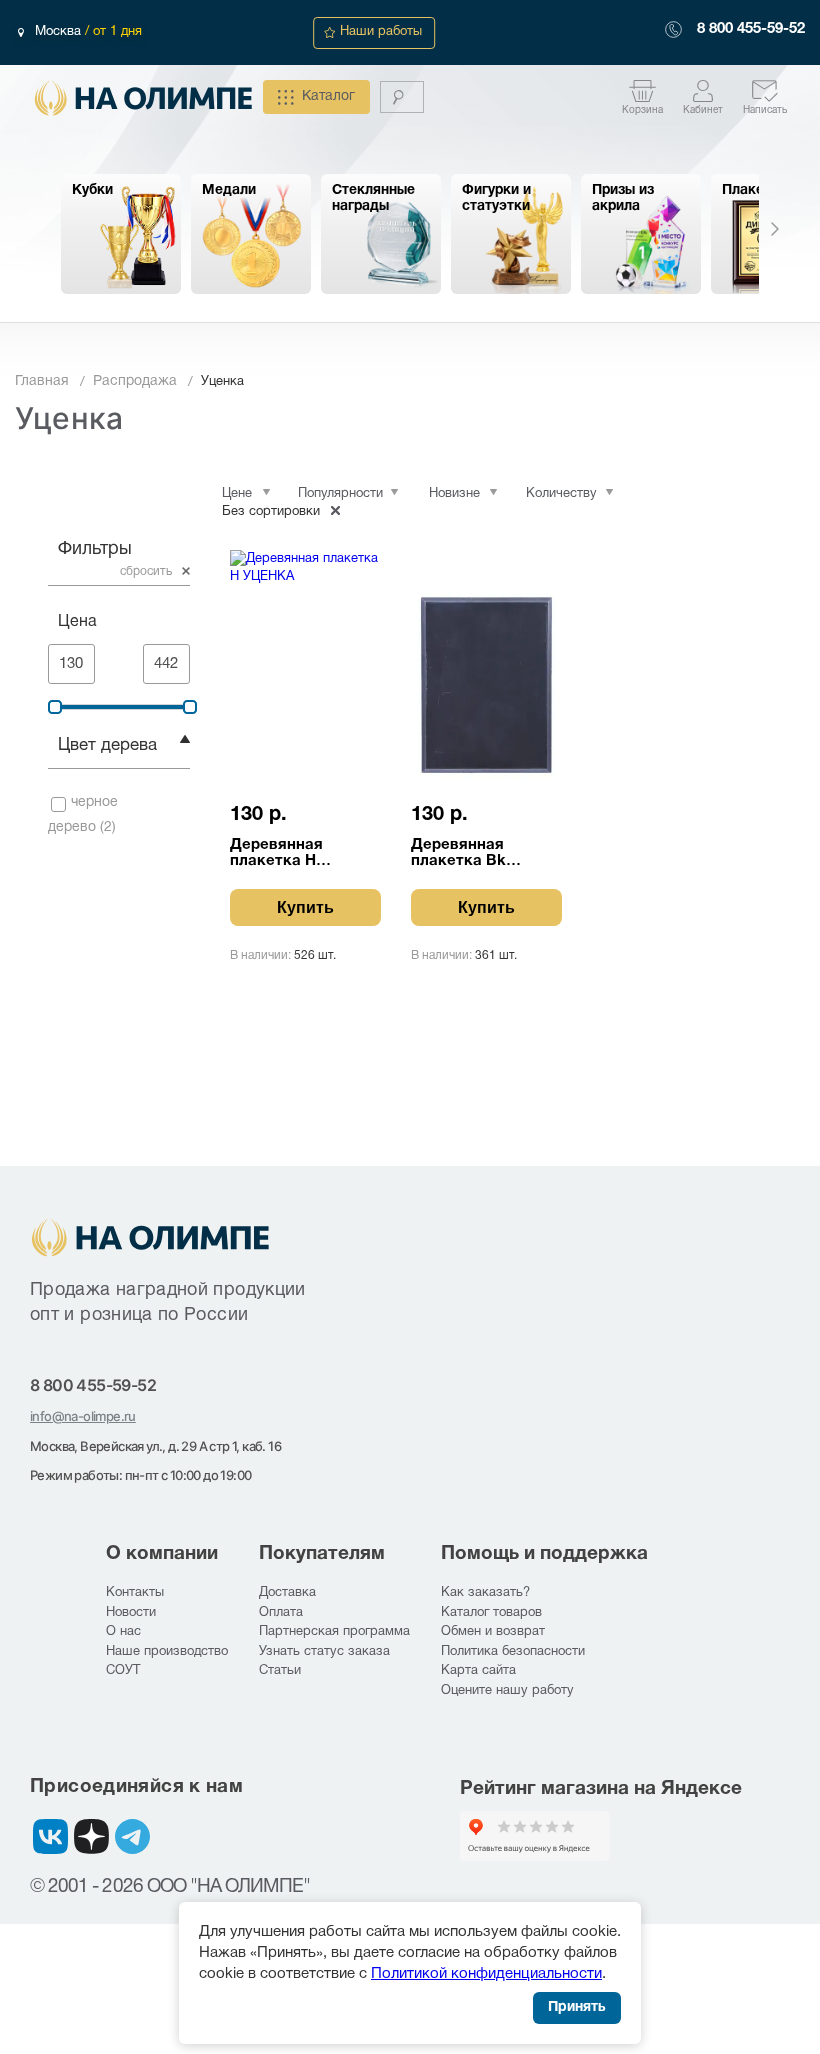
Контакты (135, 1593)
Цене (237, 494)
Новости (131, 1613)
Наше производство (167, 1652)
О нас (123, 1632)
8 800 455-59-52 (751, 29)
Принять (577, 2007)
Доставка (287, 1593)
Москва (60, 32)
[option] (121, 234)
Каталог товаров (491, 1613)
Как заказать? (485, 1593)
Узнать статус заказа (324, 1652)
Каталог (328, 96)
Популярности (340, 494)
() (83, 814)
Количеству (561, 494)
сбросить (146, 571)
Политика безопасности (513, 1652)
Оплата (281, 1613)
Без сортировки (271, 512)
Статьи (280, 1671)
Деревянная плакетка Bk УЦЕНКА (458, 853)
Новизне (454, 494)
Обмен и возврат (493, 1632)
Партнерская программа (334, 1632)
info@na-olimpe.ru (83, 1416)
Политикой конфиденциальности (486, 1974)
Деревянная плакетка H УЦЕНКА (276, 853)
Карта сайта (478, 1671)
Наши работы (381, 32)
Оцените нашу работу (507, 1691)
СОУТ (123, 1671)
